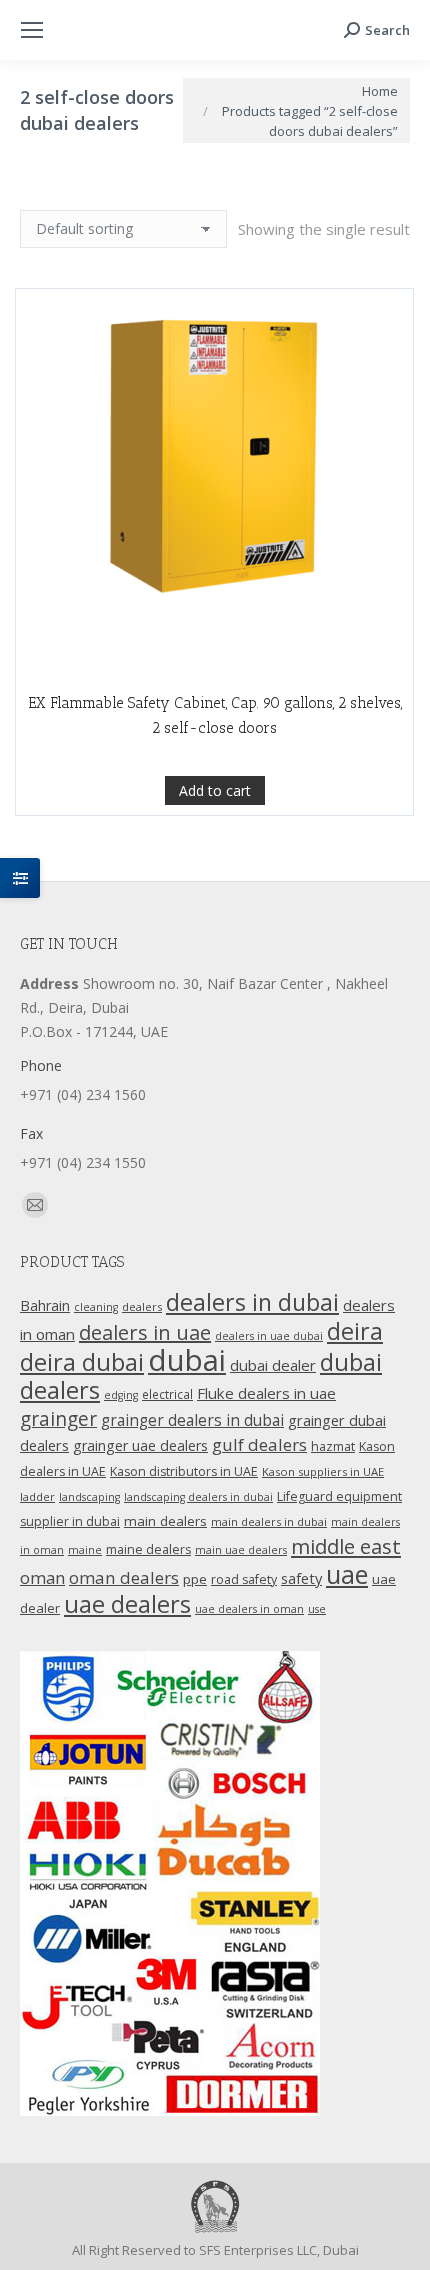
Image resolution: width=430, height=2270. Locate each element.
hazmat (333, 1446)
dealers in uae (145, 1332)
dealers (142, 1306)
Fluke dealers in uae (266, 1393)
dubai (187, 1360)
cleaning (96, 1307)
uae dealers (127, 1604)
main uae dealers (241, 1550)
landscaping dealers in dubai (198, 1497)
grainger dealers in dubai (192, 1420)
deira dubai (82, 1362)
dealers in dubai (252, 1302)
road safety (244, 1579)
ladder (37, 1496)
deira (355, 1331)
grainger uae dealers (140, 1445)
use (317, 1609)
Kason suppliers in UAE (323, 1471)
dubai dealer (273, 1365)
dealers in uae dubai (269, 1336)
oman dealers (124, 1577)
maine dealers (148, 1549)
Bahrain (45, 1305)
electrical (167, 1394)
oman (42, 1577)
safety (301, 1578)
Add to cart (215, 790)
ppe (195, 1579)
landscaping (89, 1497)
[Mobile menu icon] (32, 30)
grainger (58, 1419)
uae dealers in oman (249, 1609)
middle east (346, 1546)
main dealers (165, 1521)
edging (121, 1395)
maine (85, 1550)
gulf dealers (259, 1444)
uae (347, 1574)
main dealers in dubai (269, 1521)
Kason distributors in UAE (184, 1471)
